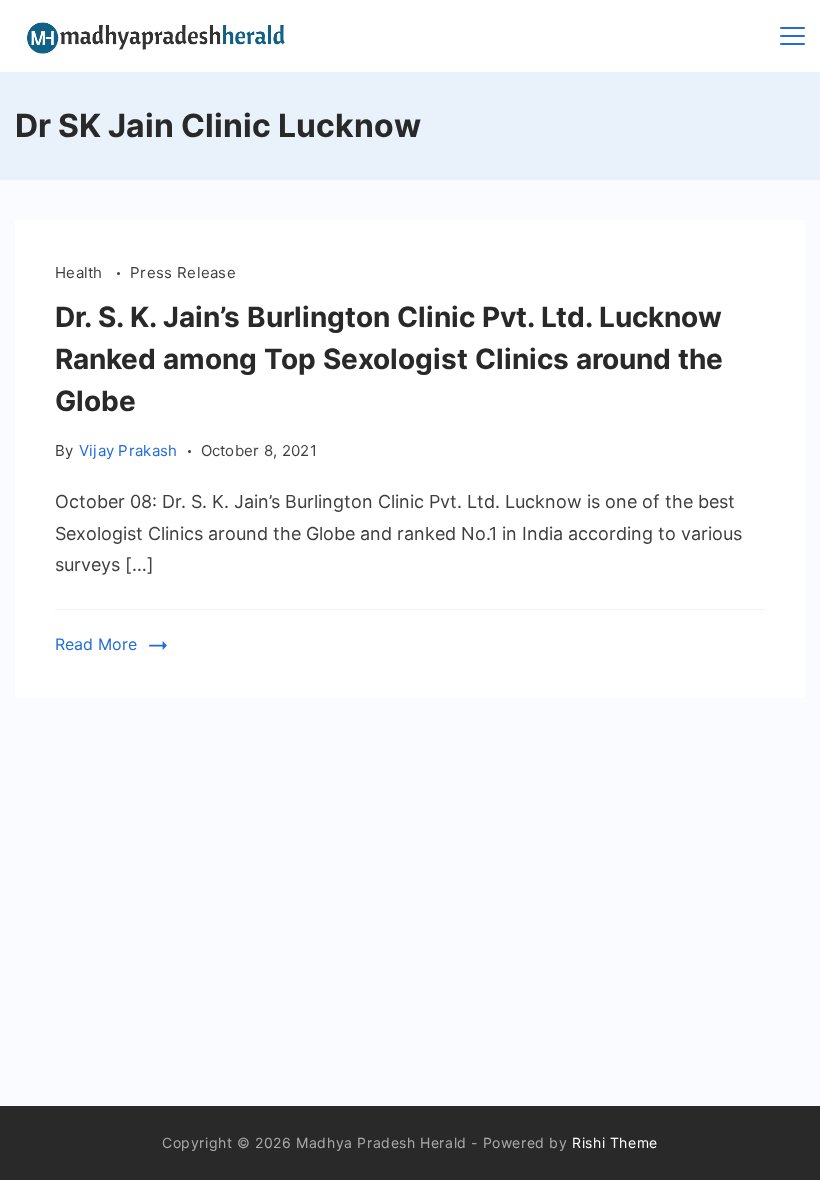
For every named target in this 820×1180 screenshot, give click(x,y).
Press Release (183, 272)
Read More (96, 644)
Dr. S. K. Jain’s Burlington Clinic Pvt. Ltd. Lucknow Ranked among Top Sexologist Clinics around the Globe (389, 359)
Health (81, 272)
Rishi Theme (615, 1142)
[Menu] (792, 36)
